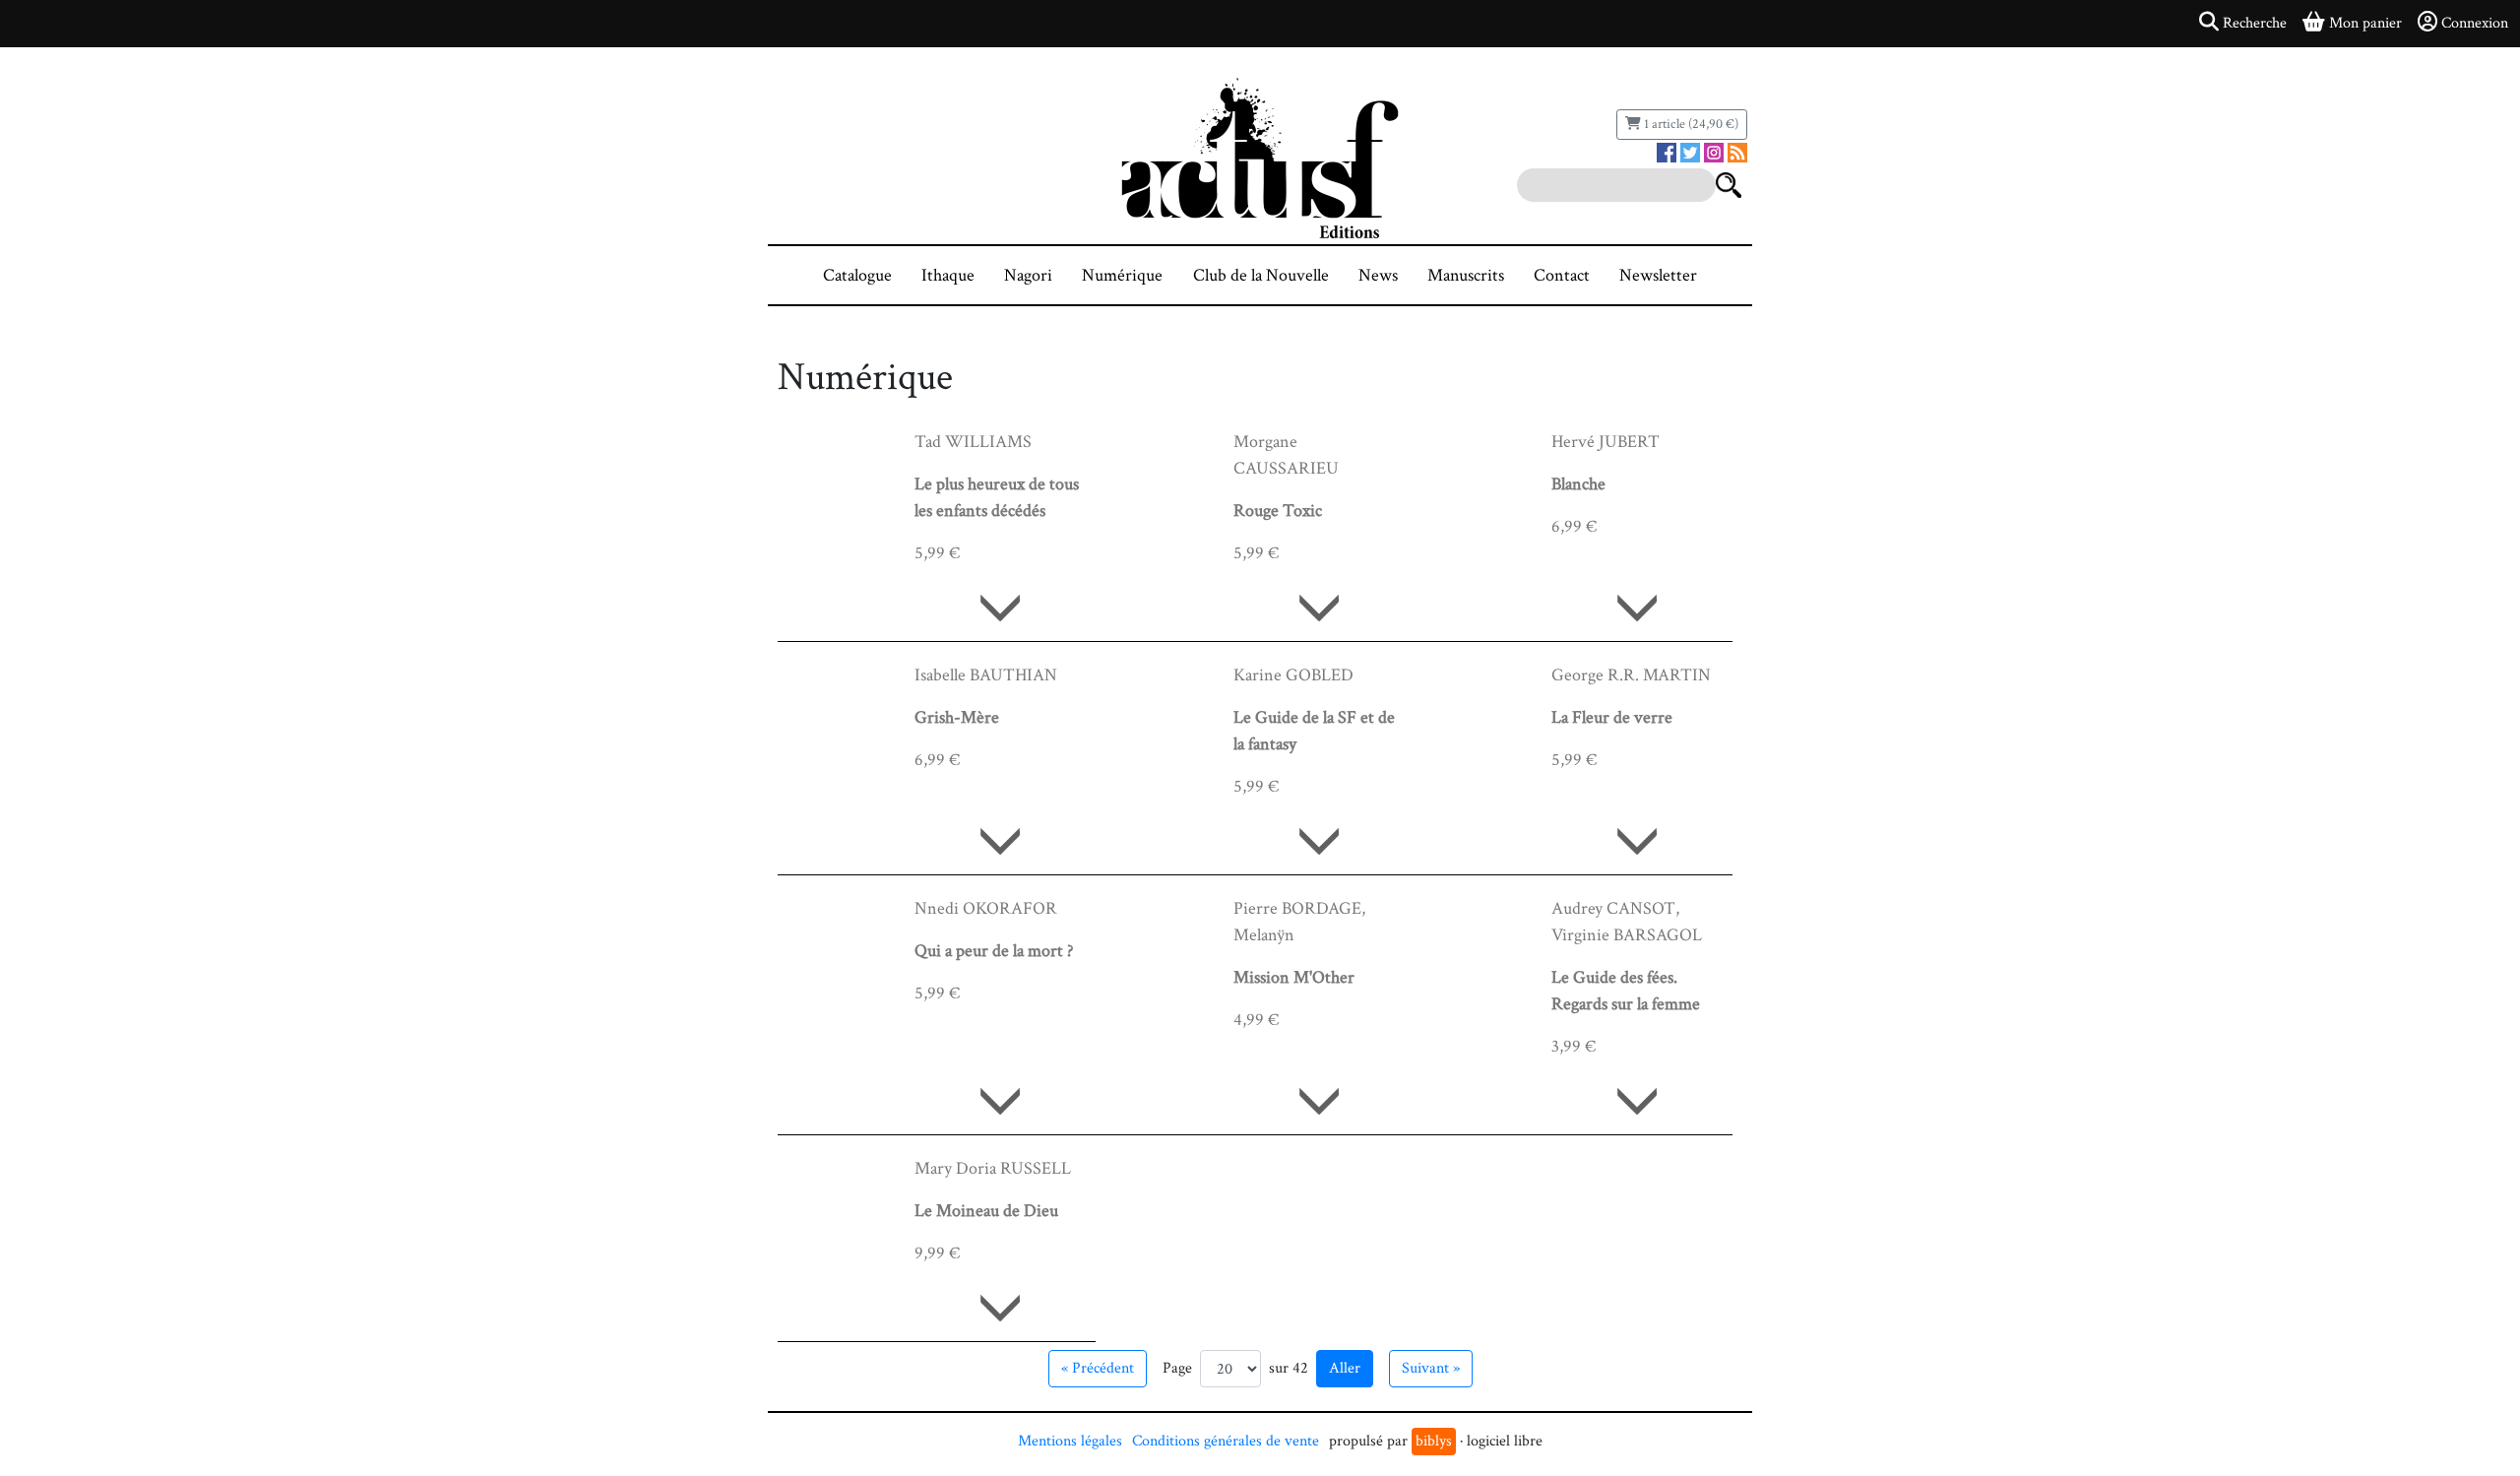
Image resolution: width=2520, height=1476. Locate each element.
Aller (1345, 1368)
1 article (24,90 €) (1690, 124)
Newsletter (1658, 275)
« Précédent (1098, 1368)
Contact (1562, 275)
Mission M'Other (1294, 977)
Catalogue (857, 275)
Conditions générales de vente (1226, 1441)
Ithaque (948, 275)
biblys (1434, 1441)
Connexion (2475, 23)
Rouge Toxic (1278, 511)
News (1378, 275)
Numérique (1122, 275)
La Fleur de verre (1612, 717)
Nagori (1028, 275)
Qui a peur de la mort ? (994, 951)
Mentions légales (1070, 1441)
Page (1177, 1368)
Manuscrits (1466, 275)
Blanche (1578, 484)
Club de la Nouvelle (1261, 275)
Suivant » (1431, 1368)
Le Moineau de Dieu (986, 1211)
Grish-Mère (957, 717)
